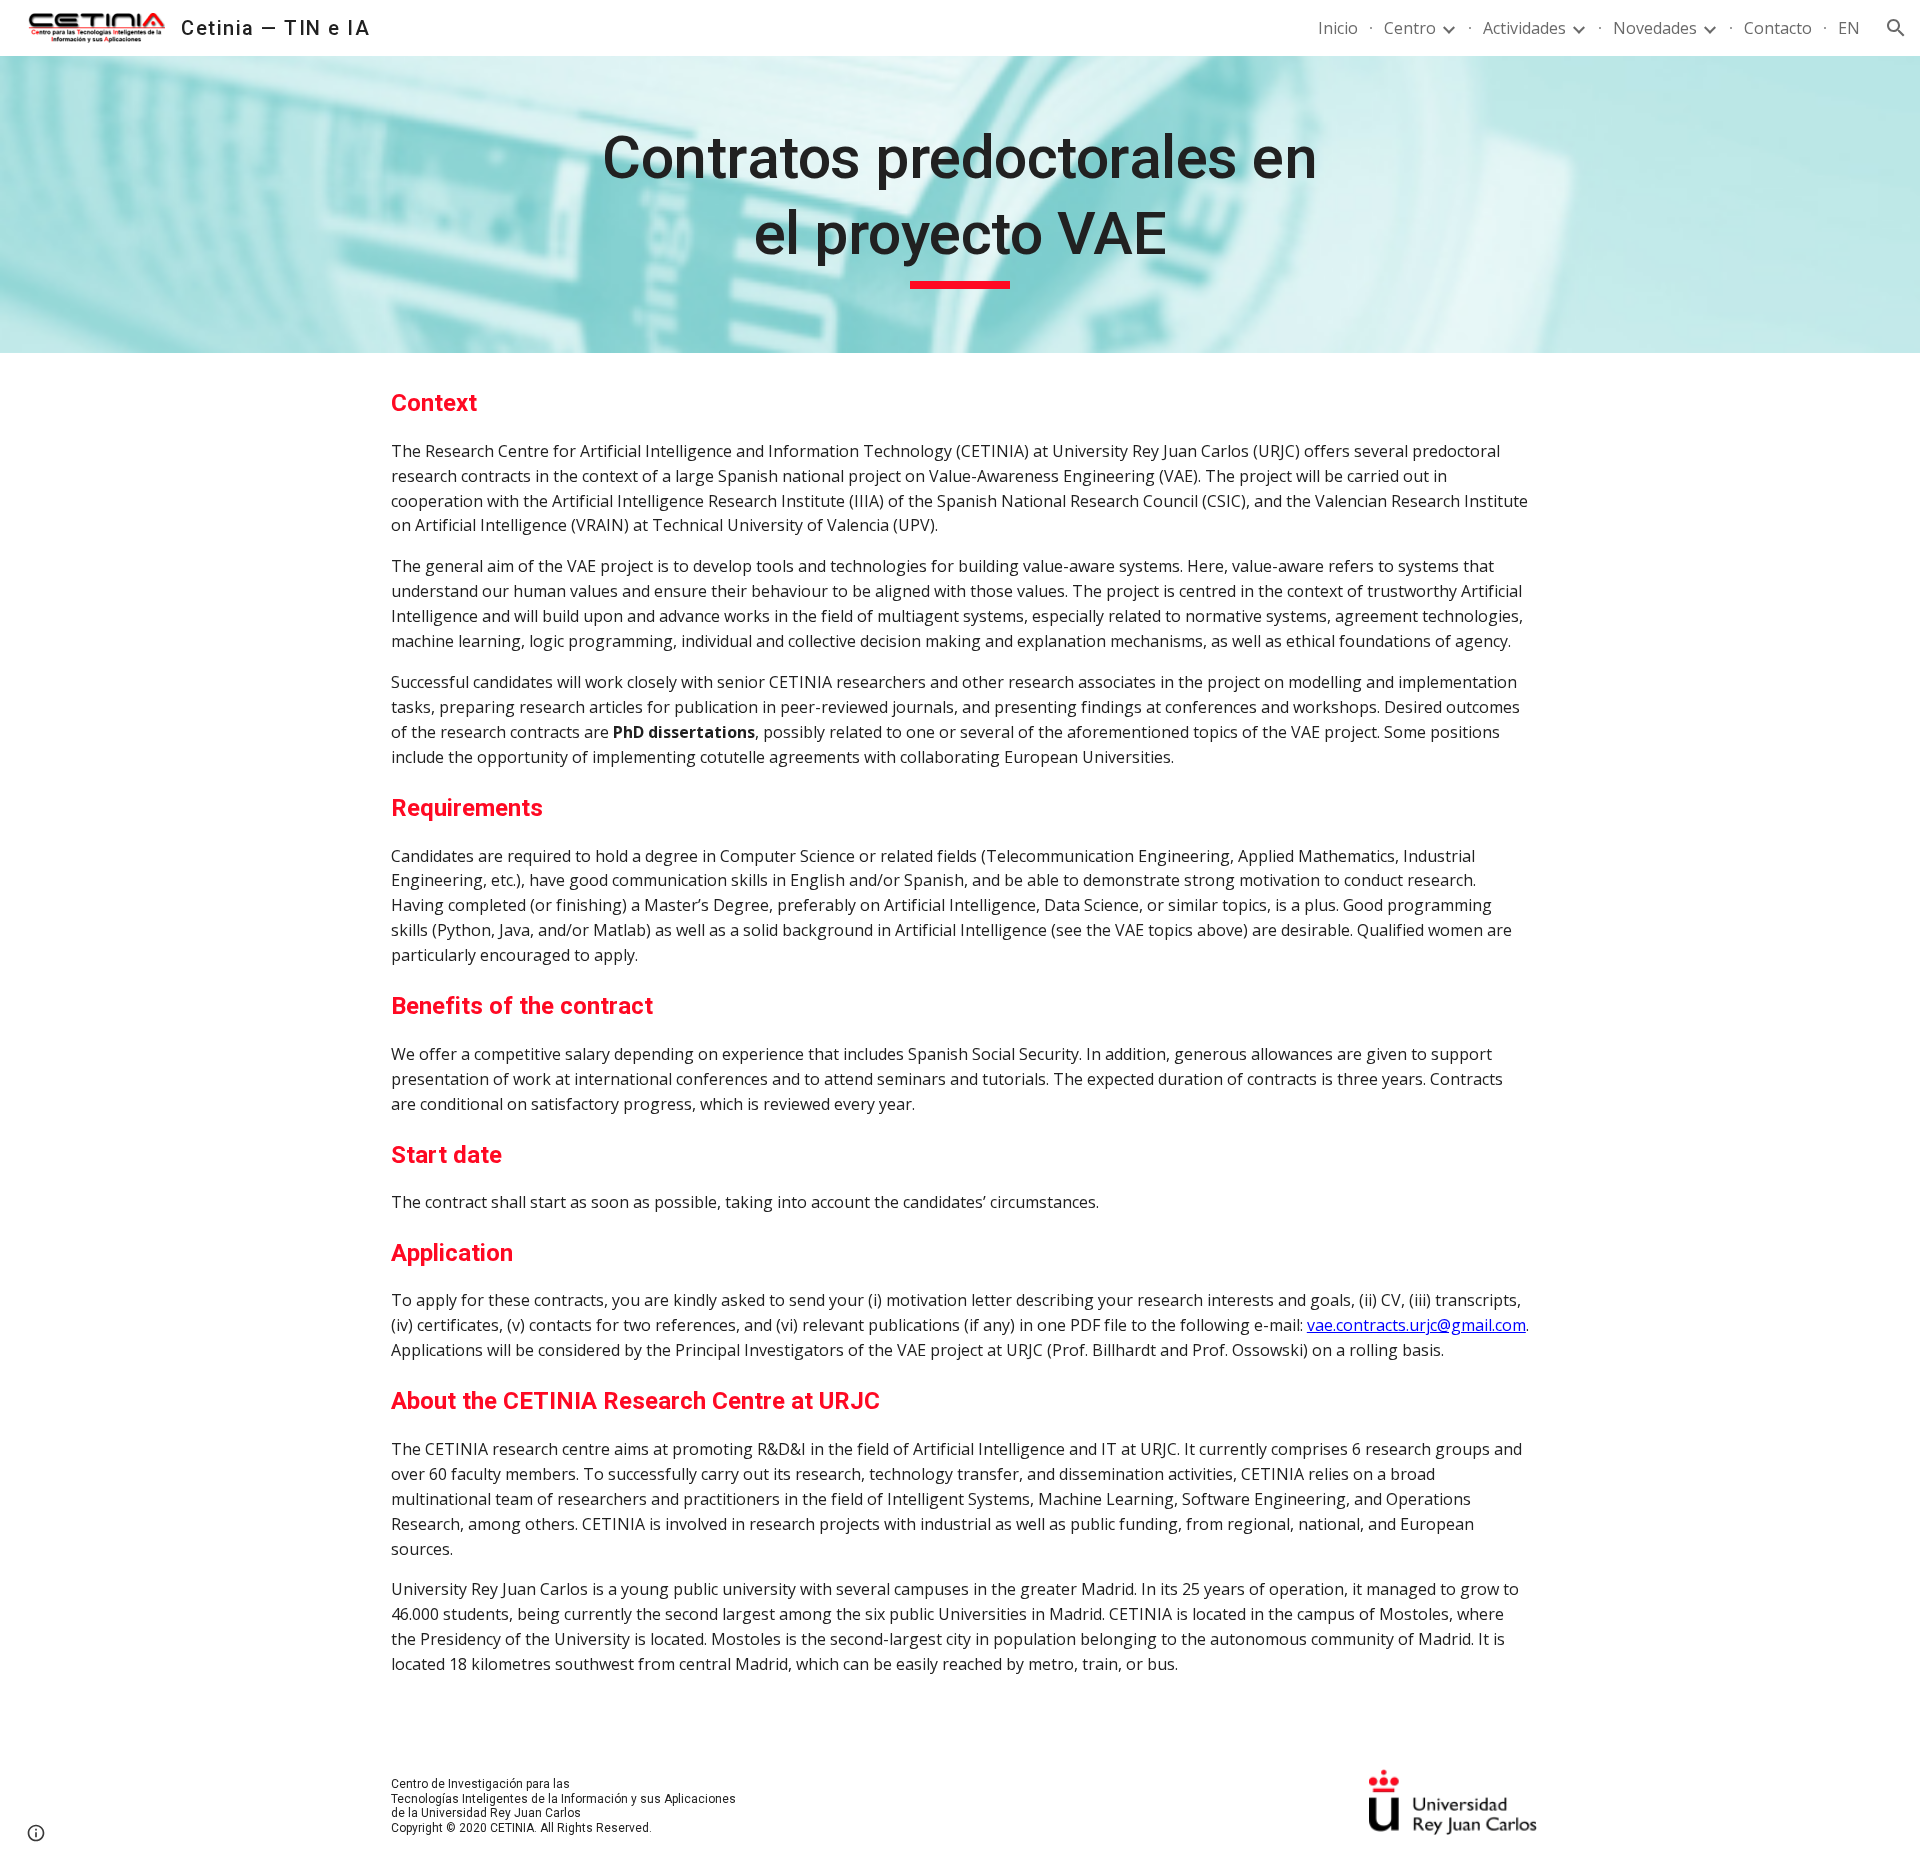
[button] (1896, 28)
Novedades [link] (1655, 28)
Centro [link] (1410, 28)
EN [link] (1849, 28)
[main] (960, 204)
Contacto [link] (1778, 28)
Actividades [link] (1524, 28)
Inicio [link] (1338, 28)
